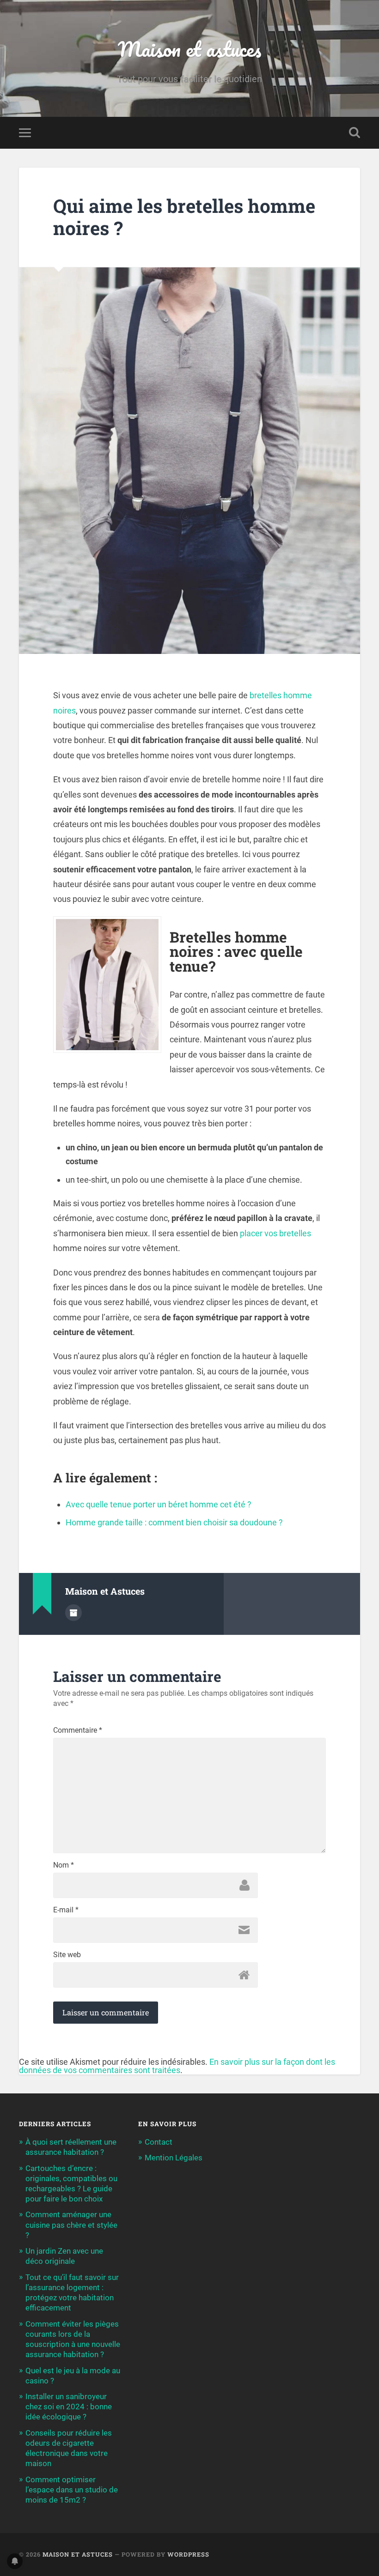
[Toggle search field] (355, 133)
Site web (67, 1955)
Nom (64, 1865)
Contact (159, 2142)
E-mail (66, 1910)
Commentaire (78, 1730)
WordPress (188, 2554)
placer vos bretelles (275, 1233)
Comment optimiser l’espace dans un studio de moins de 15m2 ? (72, 2490)
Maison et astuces (189, 49)
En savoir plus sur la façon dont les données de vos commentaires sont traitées (177, 2066)
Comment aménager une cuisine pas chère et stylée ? (71, 2225)
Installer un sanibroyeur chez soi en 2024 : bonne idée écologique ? (69, 2407)
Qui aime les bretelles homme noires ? (184, 217)
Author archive (73, 1613)
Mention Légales (174, 2158)
